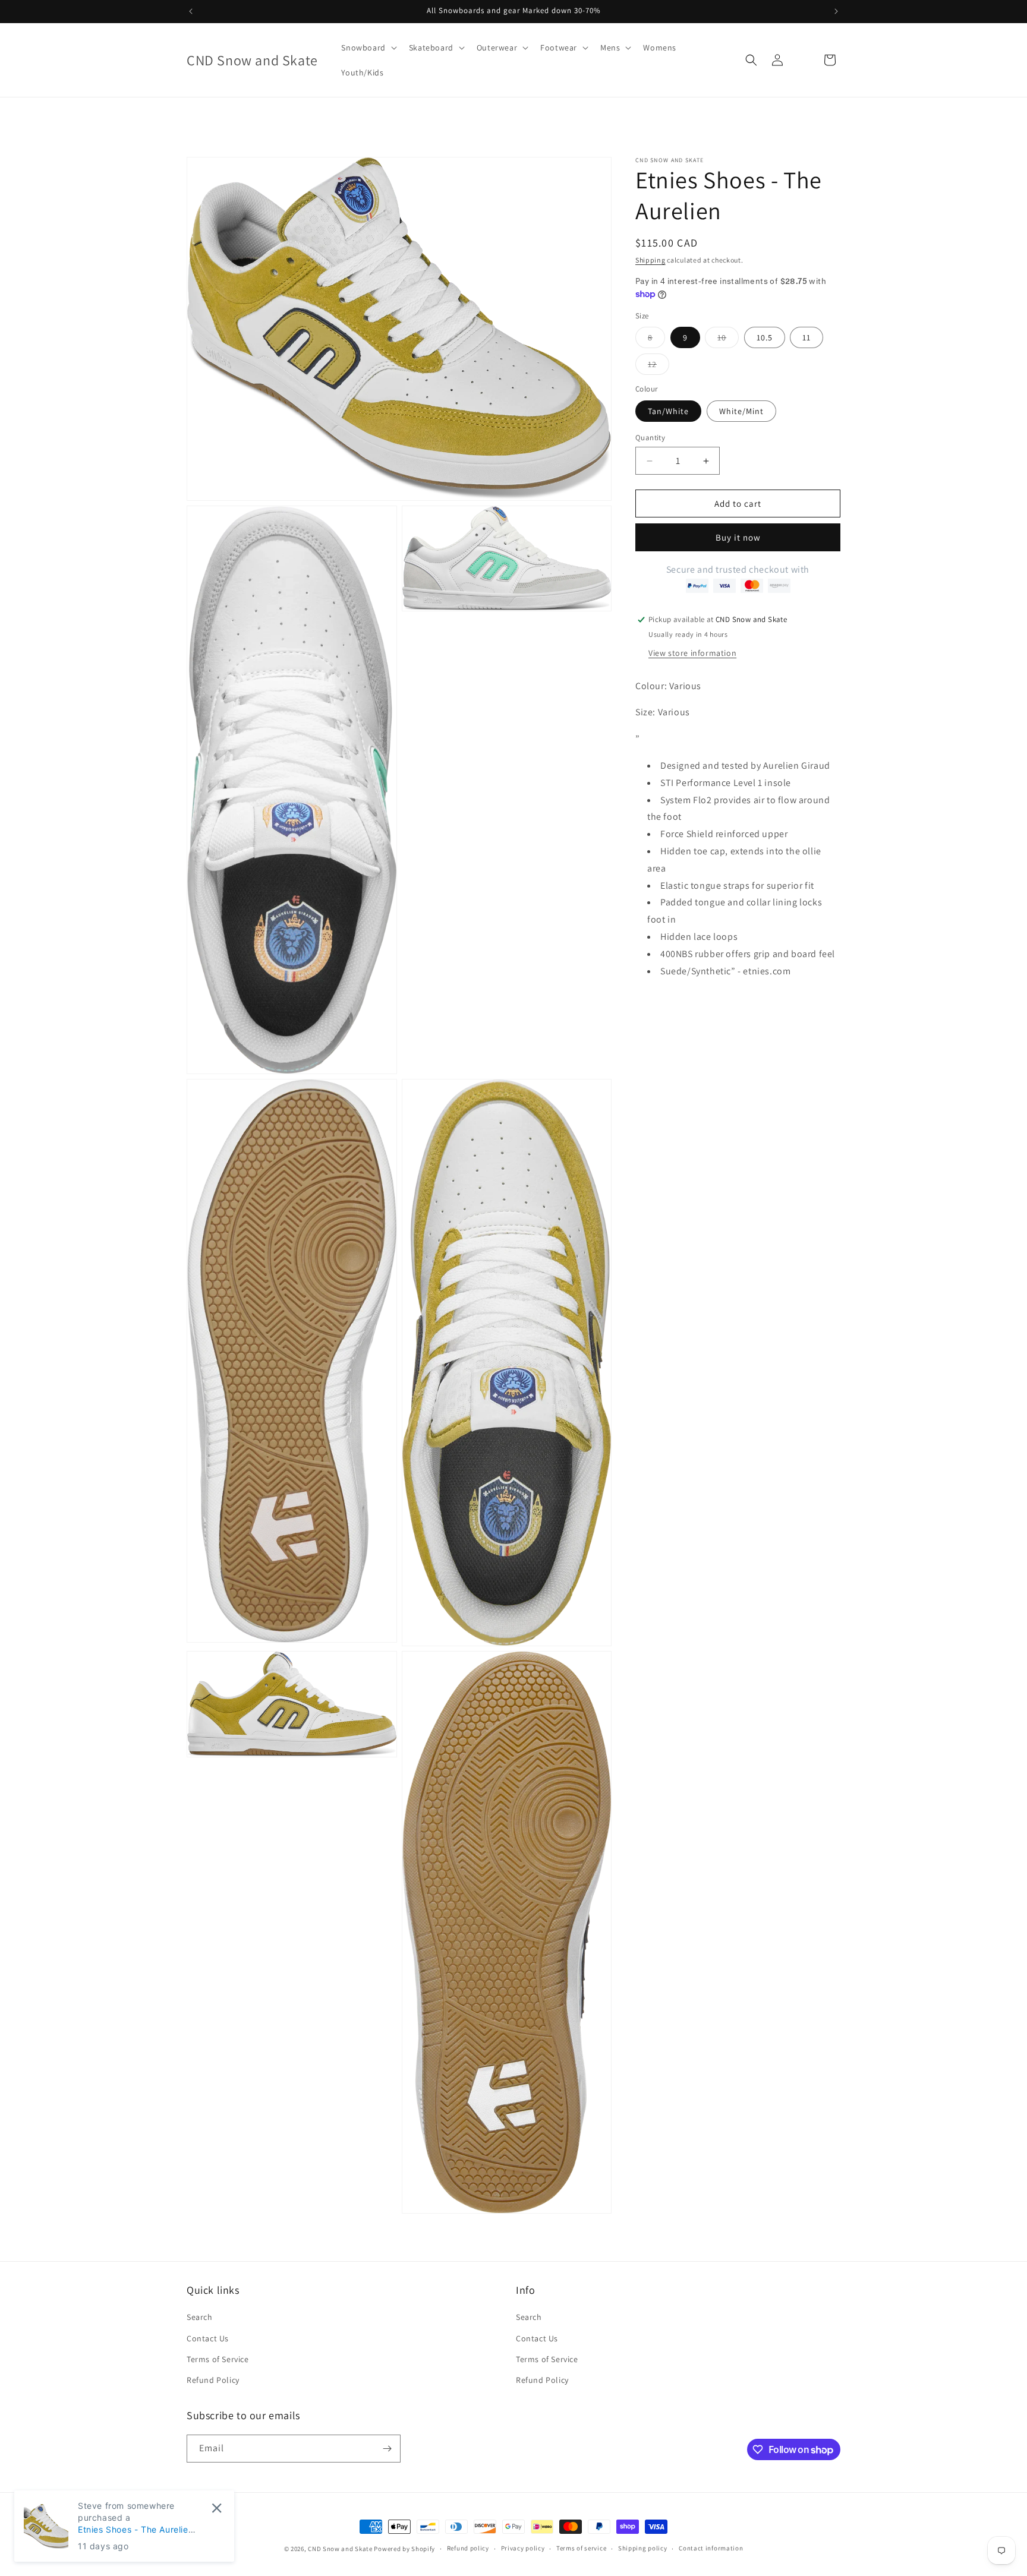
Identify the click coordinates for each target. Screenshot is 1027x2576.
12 (659, 367)
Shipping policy (643, 2549)
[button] (368, 48)
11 (807, 338)
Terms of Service (218, 2359)
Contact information (711, 2549)
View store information (692, 653)
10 (728, 340)
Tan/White (668, 411)
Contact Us (208, 2338)
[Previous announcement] (191, 11)
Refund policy (468, 2549)
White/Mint (741, 411)
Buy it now (738, 538)
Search (200, 2318)
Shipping (650, 260)
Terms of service (581, 2549)
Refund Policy (213, 2380)
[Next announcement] (836, 11)
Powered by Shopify (404, 2549)
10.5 (765, 338)
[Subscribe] (387, 2449)
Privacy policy (523, 2549)
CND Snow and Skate (340, 2549)
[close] (217, 2508)
